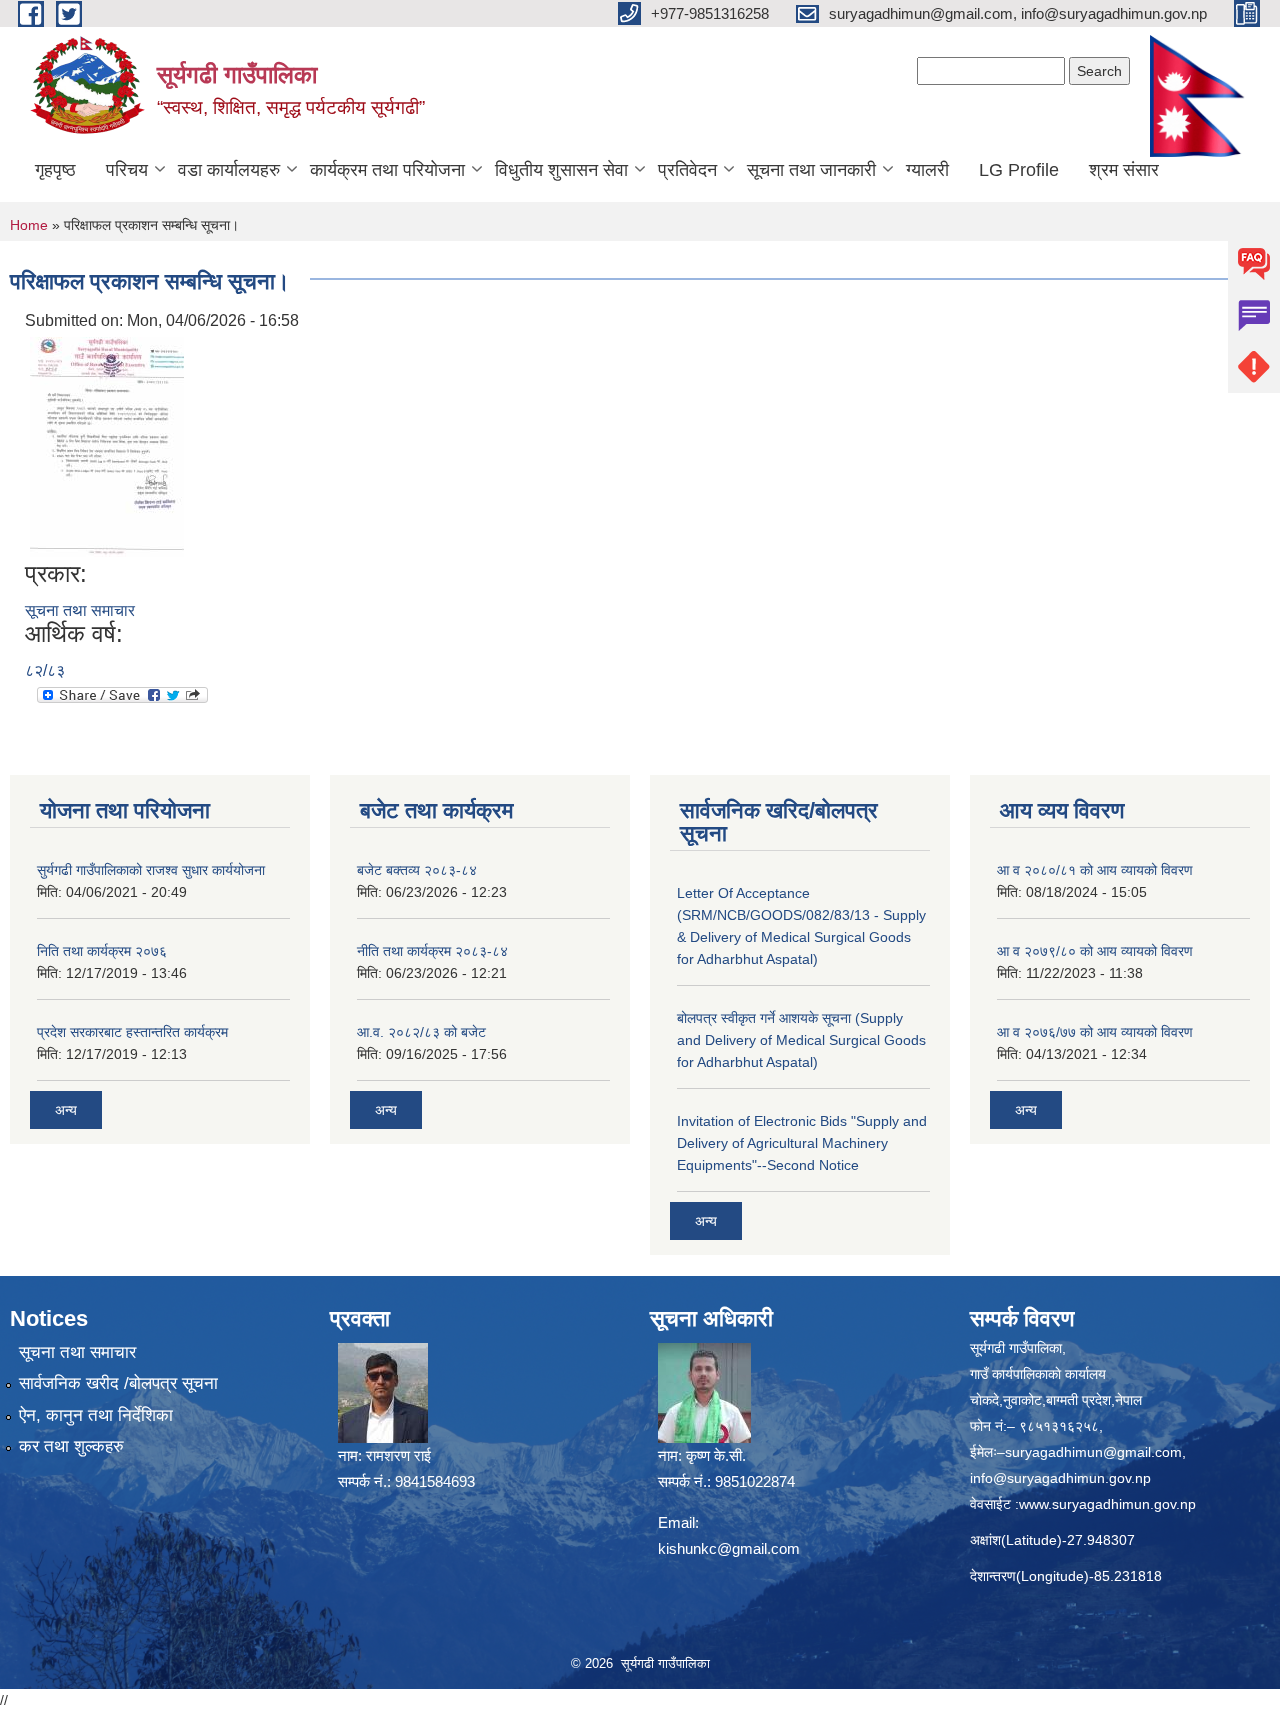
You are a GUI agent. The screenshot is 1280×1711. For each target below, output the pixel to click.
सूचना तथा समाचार (80, 610)
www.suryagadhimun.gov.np (1107, 1504)
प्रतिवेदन (687, 170)
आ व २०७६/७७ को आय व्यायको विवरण (1095, 1032)
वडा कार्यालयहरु (229, 170)
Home (29, 225)
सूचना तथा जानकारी (811, 170)
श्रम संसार (1124, 170)
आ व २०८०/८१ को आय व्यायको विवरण (1095, 870)
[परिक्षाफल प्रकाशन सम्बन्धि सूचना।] (107, 445)
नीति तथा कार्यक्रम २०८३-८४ (432, 951)
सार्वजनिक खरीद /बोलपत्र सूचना (118, 1383)
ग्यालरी (927, 170)
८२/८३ (45, 670)
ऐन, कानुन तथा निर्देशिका (96, 1415)
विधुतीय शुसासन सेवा (561, 170)
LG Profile (1019, 170)
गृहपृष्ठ (55, 170)
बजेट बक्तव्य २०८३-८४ (417, 870)
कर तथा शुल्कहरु (71, 1446)
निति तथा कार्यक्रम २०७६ (102, 951)
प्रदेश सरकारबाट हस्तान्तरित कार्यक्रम (132, 1032)
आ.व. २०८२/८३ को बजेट (421, 1032)
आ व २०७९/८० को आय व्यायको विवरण (1095, 951)
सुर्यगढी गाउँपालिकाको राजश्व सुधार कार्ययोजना (151, 870)
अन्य (66, 1110)
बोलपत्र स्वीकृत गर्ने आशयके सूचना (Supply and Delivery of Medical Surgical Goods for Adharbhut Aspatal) (801, 1040)
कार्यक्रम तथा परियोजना (387, 170)
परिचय (127, 170)
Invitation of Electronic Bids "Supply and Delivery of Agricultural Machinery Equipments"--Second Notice (802, 1143)
